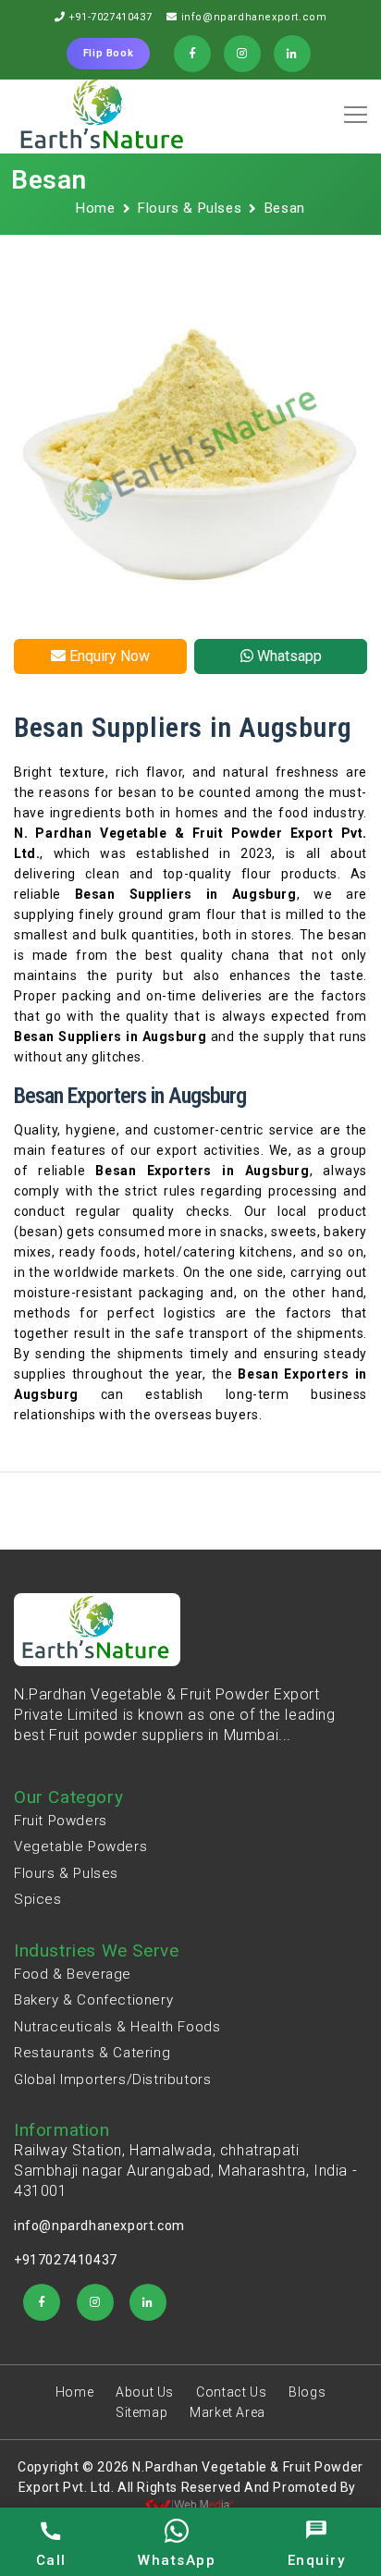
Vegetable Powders (80, 1846)
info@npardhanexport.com (254, 17)
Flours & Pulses (190, 208)
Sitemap (141, 2412)
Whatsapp (288, 656)
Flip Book (108, 53)
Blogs (307, 2392)
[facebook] (42, 2302)
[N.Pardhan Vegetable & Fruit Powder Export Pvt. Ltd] (104, 117)
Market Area (227, 2412)
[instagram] (95, 2302)
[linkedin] (148, 2302)
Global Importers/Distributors (112, 2079)
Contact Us (231, 2392)
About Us (145, 2392)
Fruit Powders (61, 1821)
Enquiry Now (108, 656)
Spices (38, 1899)
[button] (352, 108)
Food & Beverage (73, 1974)
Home (95, 208)
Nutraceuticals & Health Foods (117, 2027)
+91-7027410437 (110, 17)
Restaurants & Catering (92, 2053)
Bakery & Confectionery (93, 2000)
